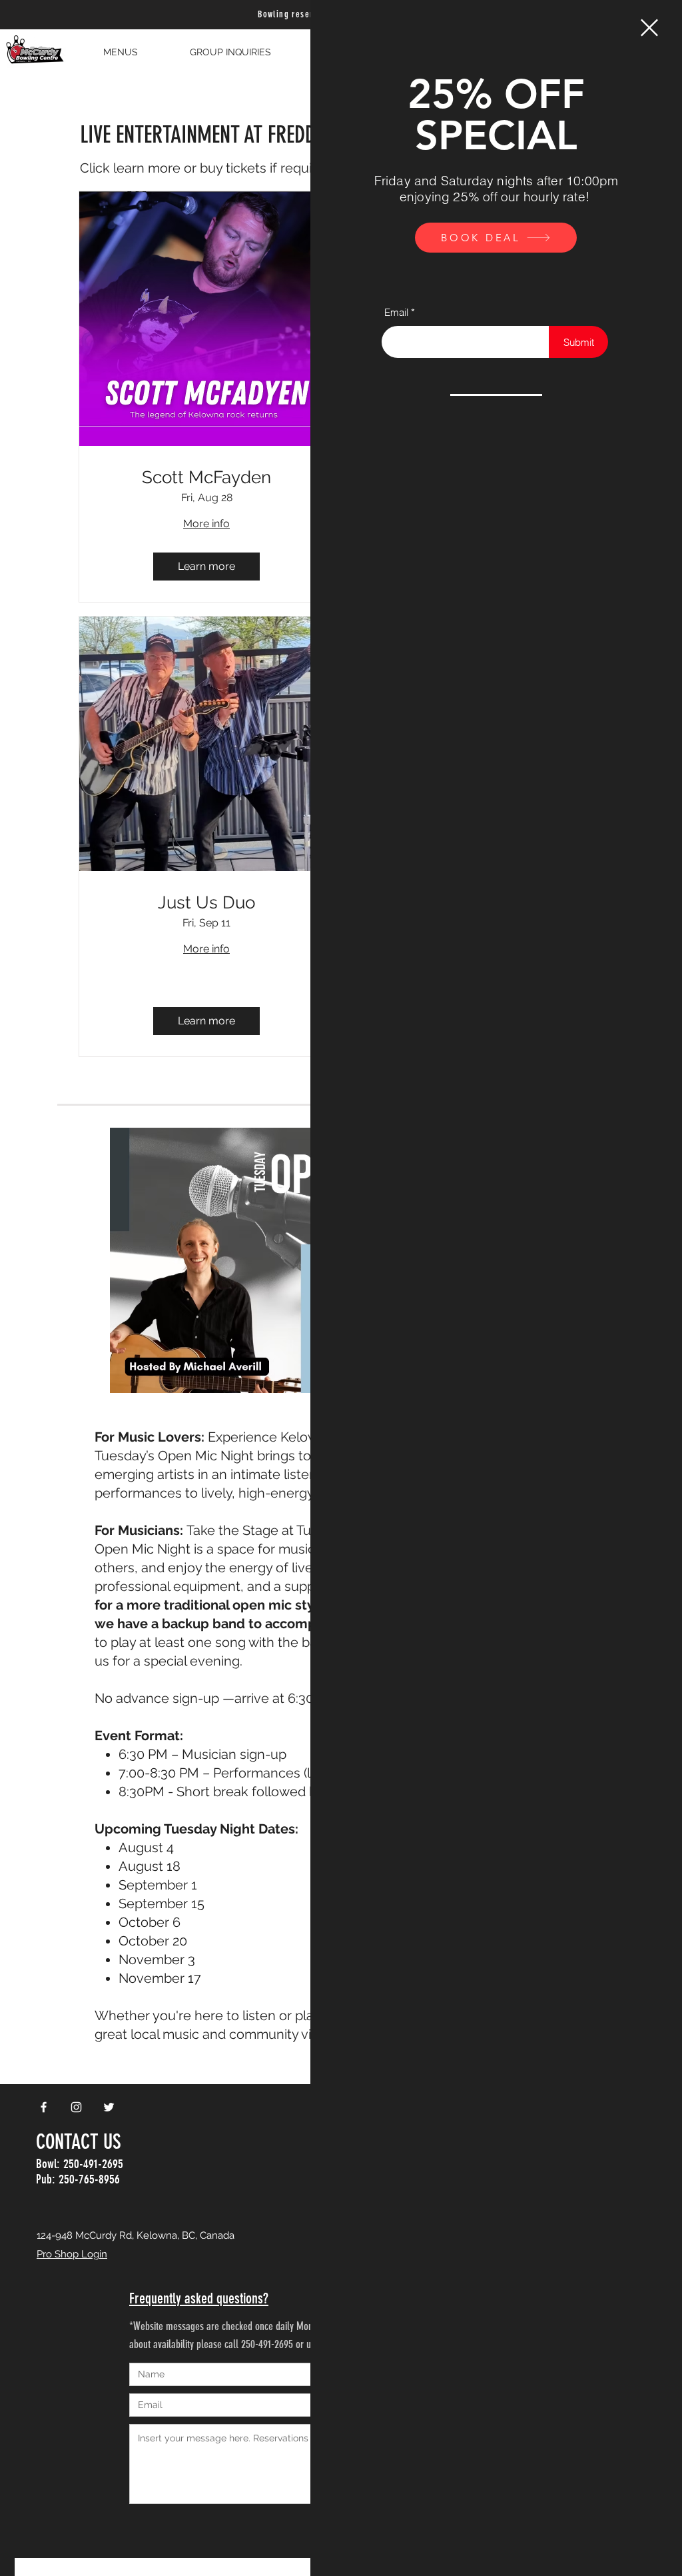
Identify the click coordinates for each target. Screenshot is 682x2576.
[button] (649, 28)
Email (396, 312)
